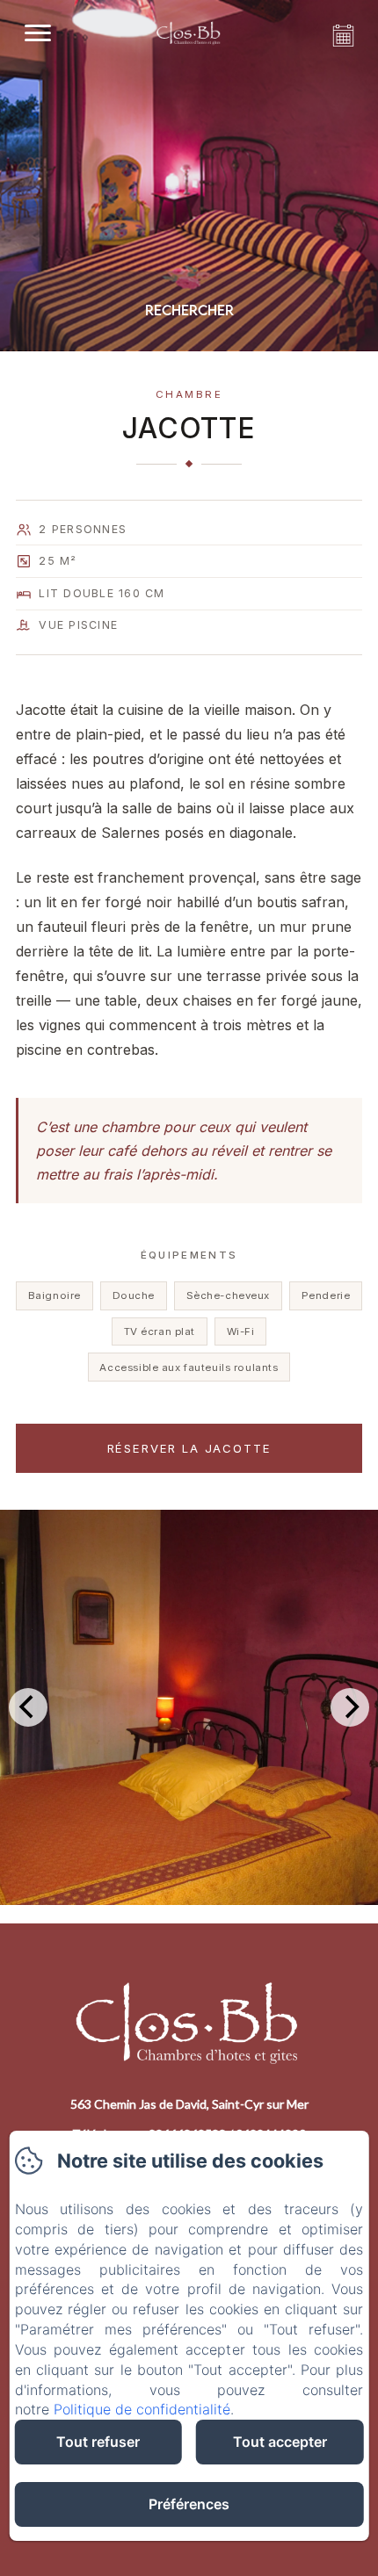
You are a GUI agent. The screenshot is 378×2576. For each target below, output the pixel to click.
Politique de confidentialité (142, 2409)
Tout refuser (98, 2442)
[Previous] (28, 1707)
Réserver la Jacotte (189, 1448)
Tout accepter (280, 2442)
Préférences (189, 2504)
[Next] (350, 1707)
